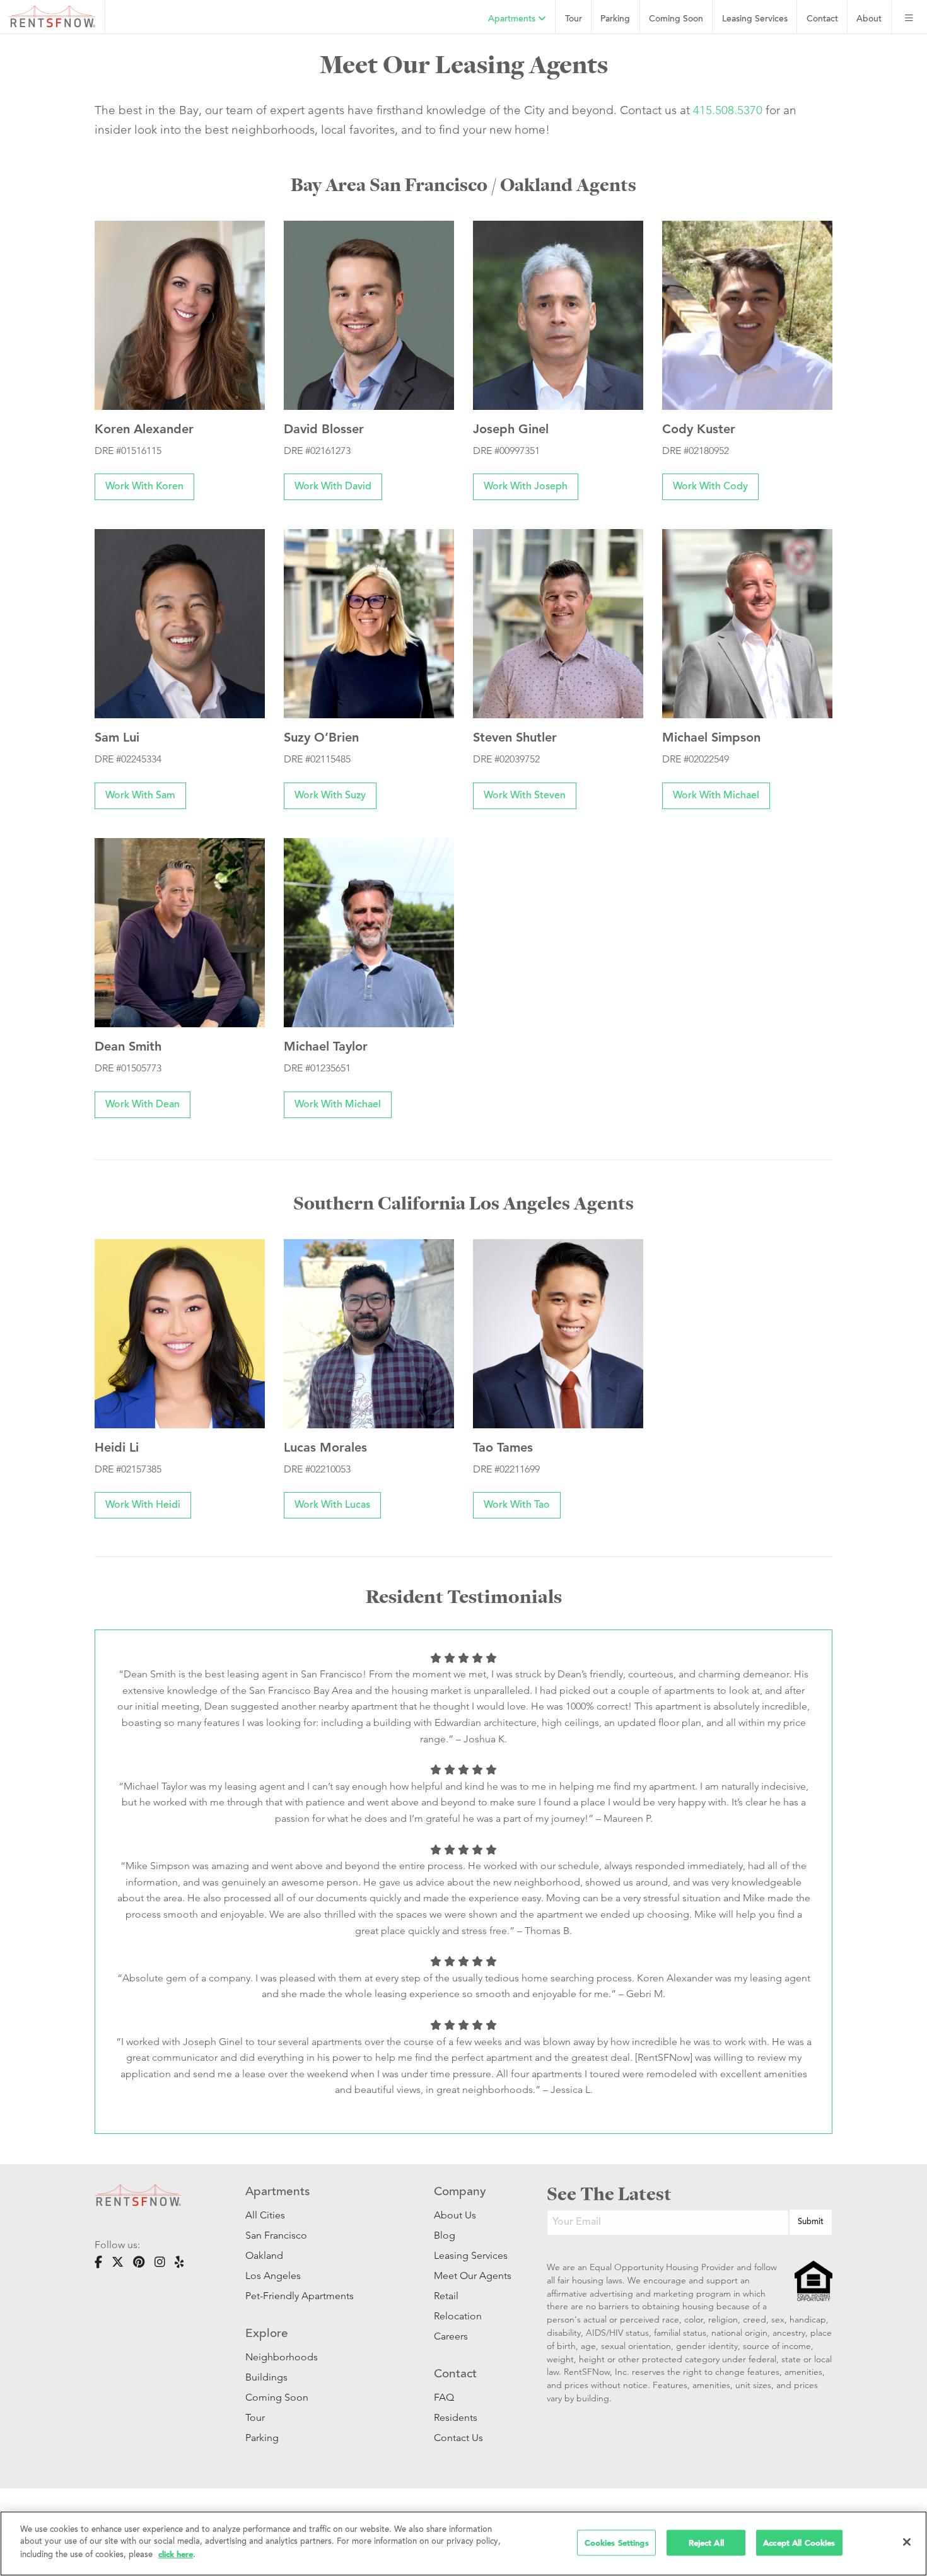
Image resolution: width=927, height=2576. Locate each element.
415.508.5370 (728, 110)
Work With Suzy (330, 796)
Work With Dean (143, 1105)
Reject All (706, 2542)
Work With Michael (716, 796)
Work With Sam (140, 796)
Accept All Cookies (799, 2542)
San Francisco (276, 2235)
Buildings (266, 2377)
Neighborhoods (282, 2357)
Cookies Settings (617, 2542)
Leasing (755, 19)
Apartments (513, 19)
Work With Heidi (143, 1505)
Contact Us (458, 2438)
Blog (445, 2235)
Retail (446, 2296)
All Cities (265, 2215)
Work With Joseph (526, 487)
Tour (574, 19)
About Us (455, 2215)
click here (176, 2554)
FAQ (444, 2397)
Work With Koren (144, 487)
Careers (451, 2336)
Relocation (458, 2316)
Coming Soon (676, 19)
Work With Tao (517, 1505)
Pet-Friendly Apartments (300, 2296)
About (869, 19)
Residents (456, 2417)
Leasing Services (471, 2255)
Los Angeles (273, 2276)
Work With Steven (525, 796)
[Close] (907, 2542)
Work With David (333, 487)
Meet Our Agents (471, 2276)
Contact (822, 19)
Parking (615, 19)
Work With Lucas (332, 1505)
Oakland (264, 2255)
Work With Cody (710, 487)
